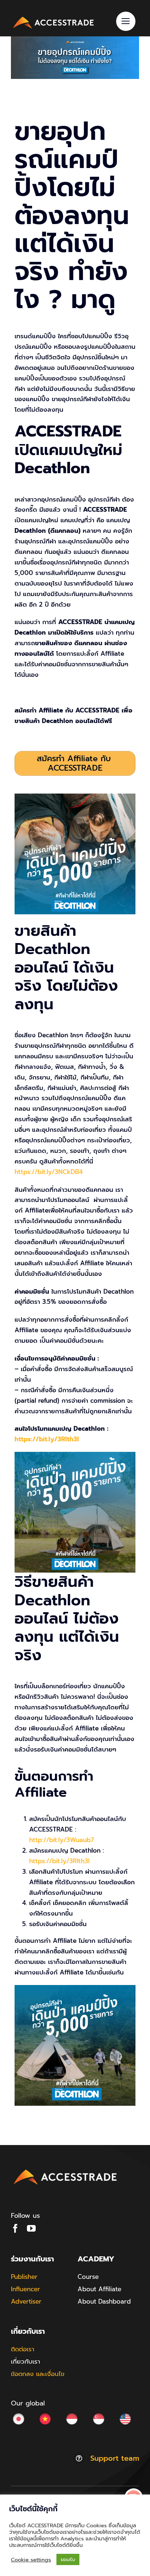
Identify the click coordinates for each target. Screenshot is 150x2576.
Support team (115, 2458)
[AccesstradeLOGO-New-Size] (54, 17)
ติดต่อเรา (23, 2349)
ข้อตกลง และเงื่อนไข (38, 2374)
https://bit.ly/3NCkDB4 (49, 1172)
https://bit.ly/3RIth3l (47, 1439)
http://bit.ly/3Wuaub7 (62, 1840)
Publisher (24, 2277)
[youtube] (31, 2228)
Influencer (25, 2289)
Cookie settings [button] (31, 2560)
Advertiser (26, 2301)
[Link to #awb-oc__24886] (126, 21)
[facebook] (15, 2228)
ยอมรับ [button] (68, 2559)
